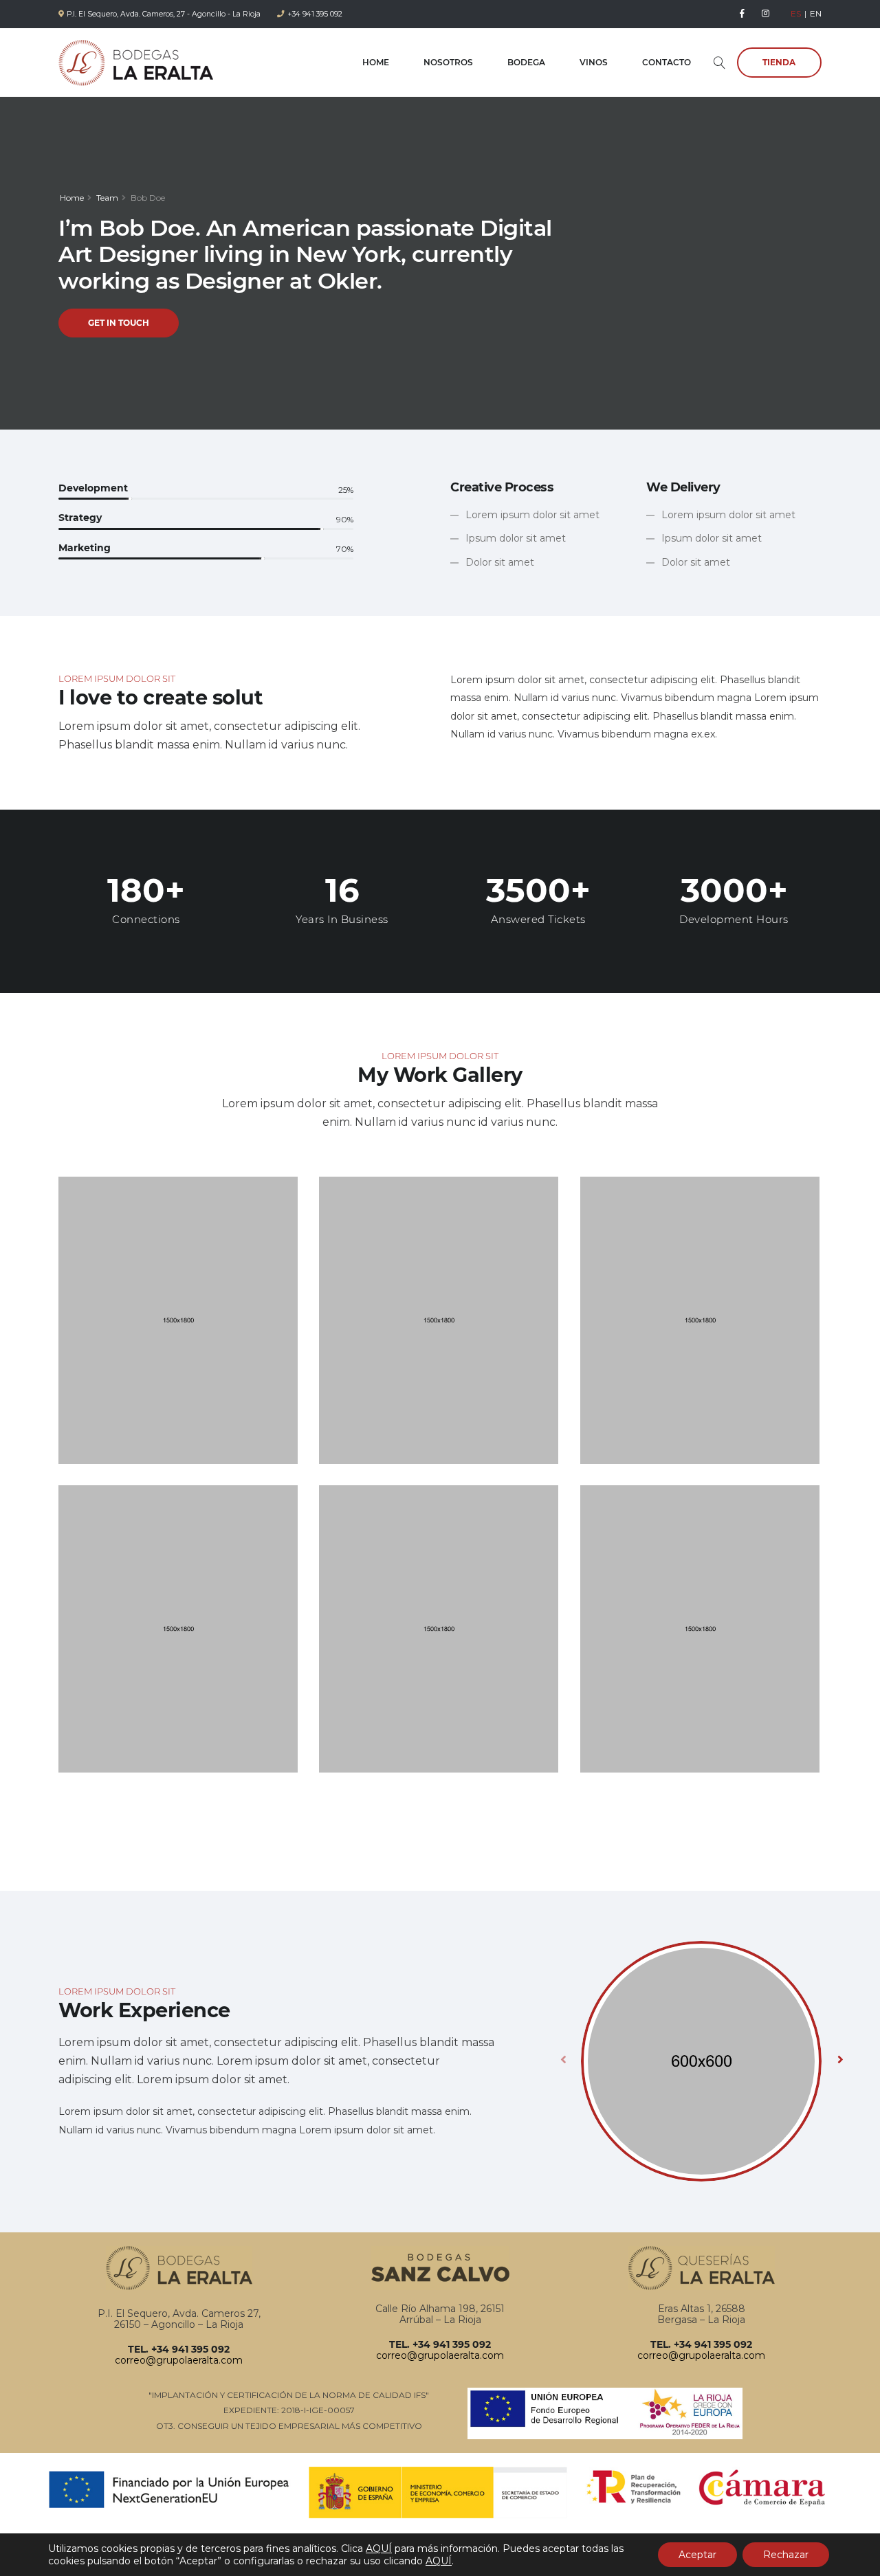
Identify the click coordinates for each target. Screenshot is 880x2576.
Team (107, 198)
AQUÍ (379, 2549)
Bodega (526, 62)
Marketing (85, 548)
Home (376, 62)
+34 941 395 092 (315, 14)
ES (796, 13)
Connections (146, 919)
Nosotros (448, 62)
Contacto (667, 62)
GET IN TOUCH (119, 323)
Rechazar (786, 2555)
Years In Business (342, 919)
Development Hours (734, 919)
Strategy (80, 518)
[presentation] (564, 2059)
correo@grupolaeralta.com (179, 2360)
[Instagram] (766, 14)
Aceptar (697, 2555)
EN (816, 13)
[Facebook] (743, 14)
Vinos (594, 62)
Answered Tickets (538, 919)
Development (93, 488)
